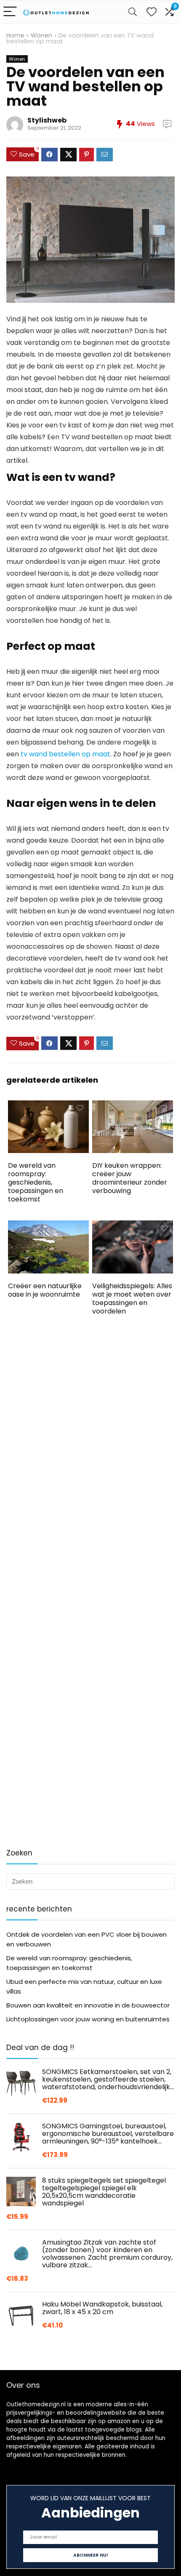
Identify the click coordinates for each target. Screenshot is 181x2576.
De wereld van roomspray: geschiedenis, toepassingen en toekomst (36, 1182)
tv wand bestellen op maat (65, 754)
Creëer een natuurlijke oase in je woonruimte (45, 1290)
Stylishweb (47, 120)
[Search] (133, 12)
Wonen (41, 35)
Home (15, 35)
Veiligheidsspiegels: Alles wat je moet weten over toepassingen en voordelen (132, 1299)
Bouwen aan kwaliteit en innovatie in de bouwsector (88, 2005)
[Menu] (10, 12)
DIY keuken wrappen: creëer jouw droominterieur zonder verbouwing (130, 1178)
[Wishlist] (152, 12)
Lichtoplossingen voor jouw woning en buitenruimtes (88, 2019)
